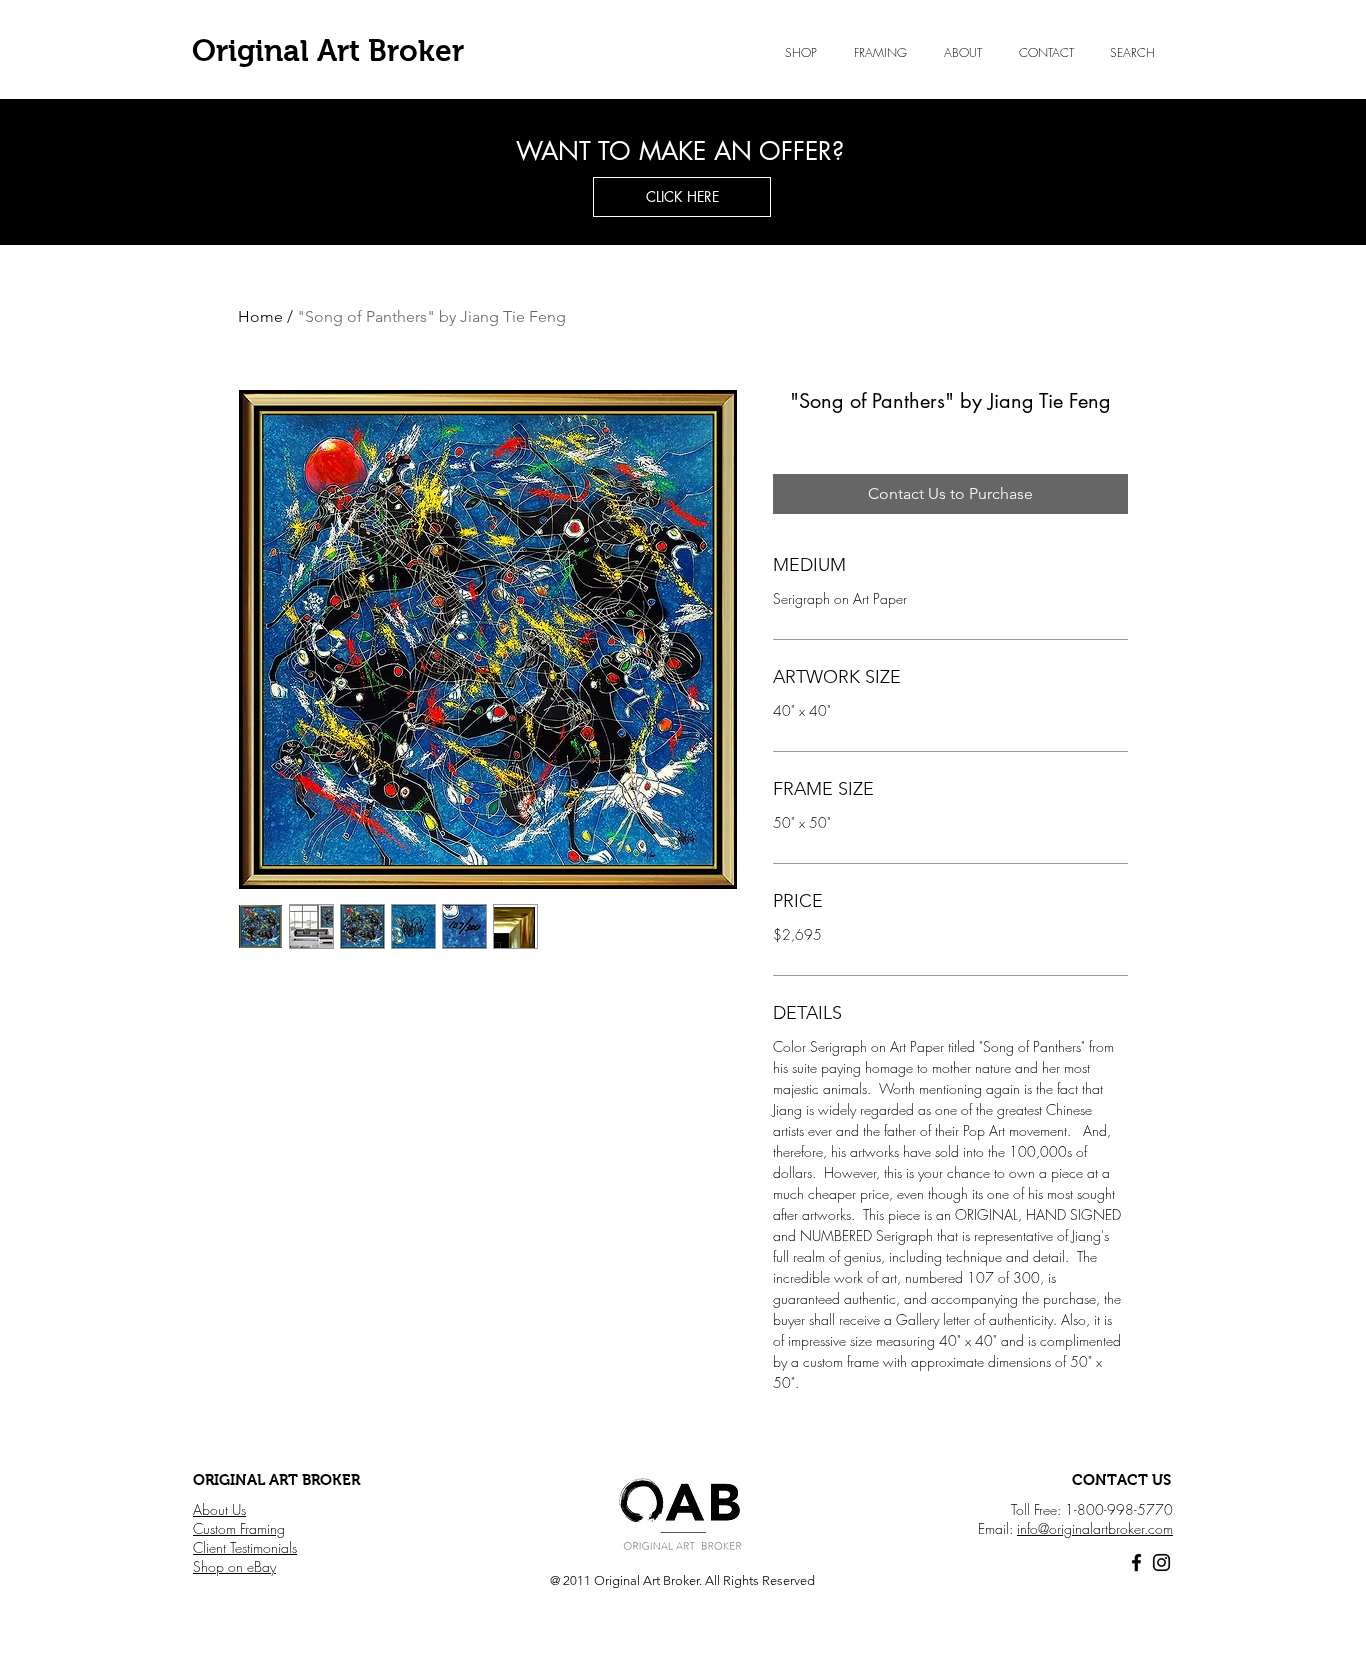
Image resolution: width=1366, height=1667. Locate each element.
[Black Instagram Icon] (1161, 1562)
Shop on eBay (234, 1566)
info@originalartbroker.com (1095, 1528)
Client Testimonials (245, 1547)
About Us (219, 1509)
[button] (962, 53)
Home (260, 316)
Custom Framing (239, 1528)
